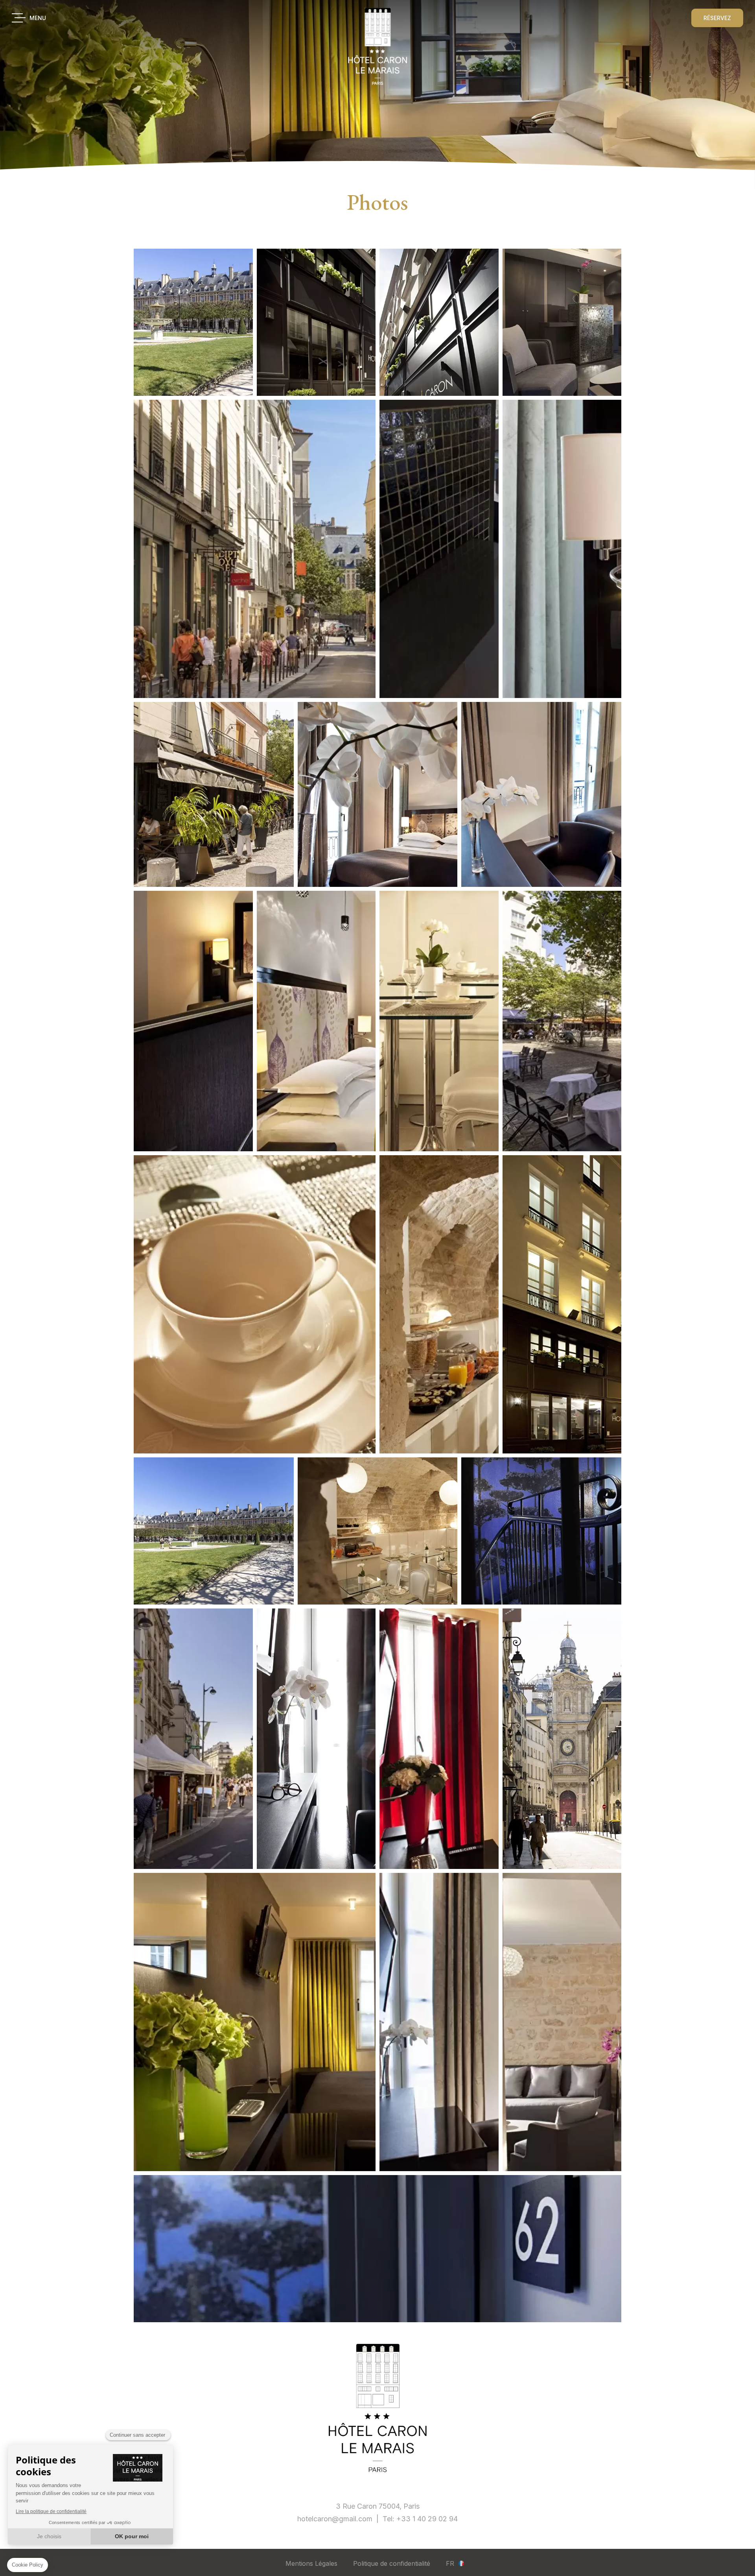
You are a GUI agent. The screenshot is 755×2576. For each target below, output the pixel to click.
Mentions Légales (311, 2563)
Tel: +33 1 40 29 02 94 (420, 2519)
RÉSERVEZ (717, 18)
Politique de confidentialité (392, 2563)
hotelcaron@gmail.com (335, 2519)
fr (450, 2563)
